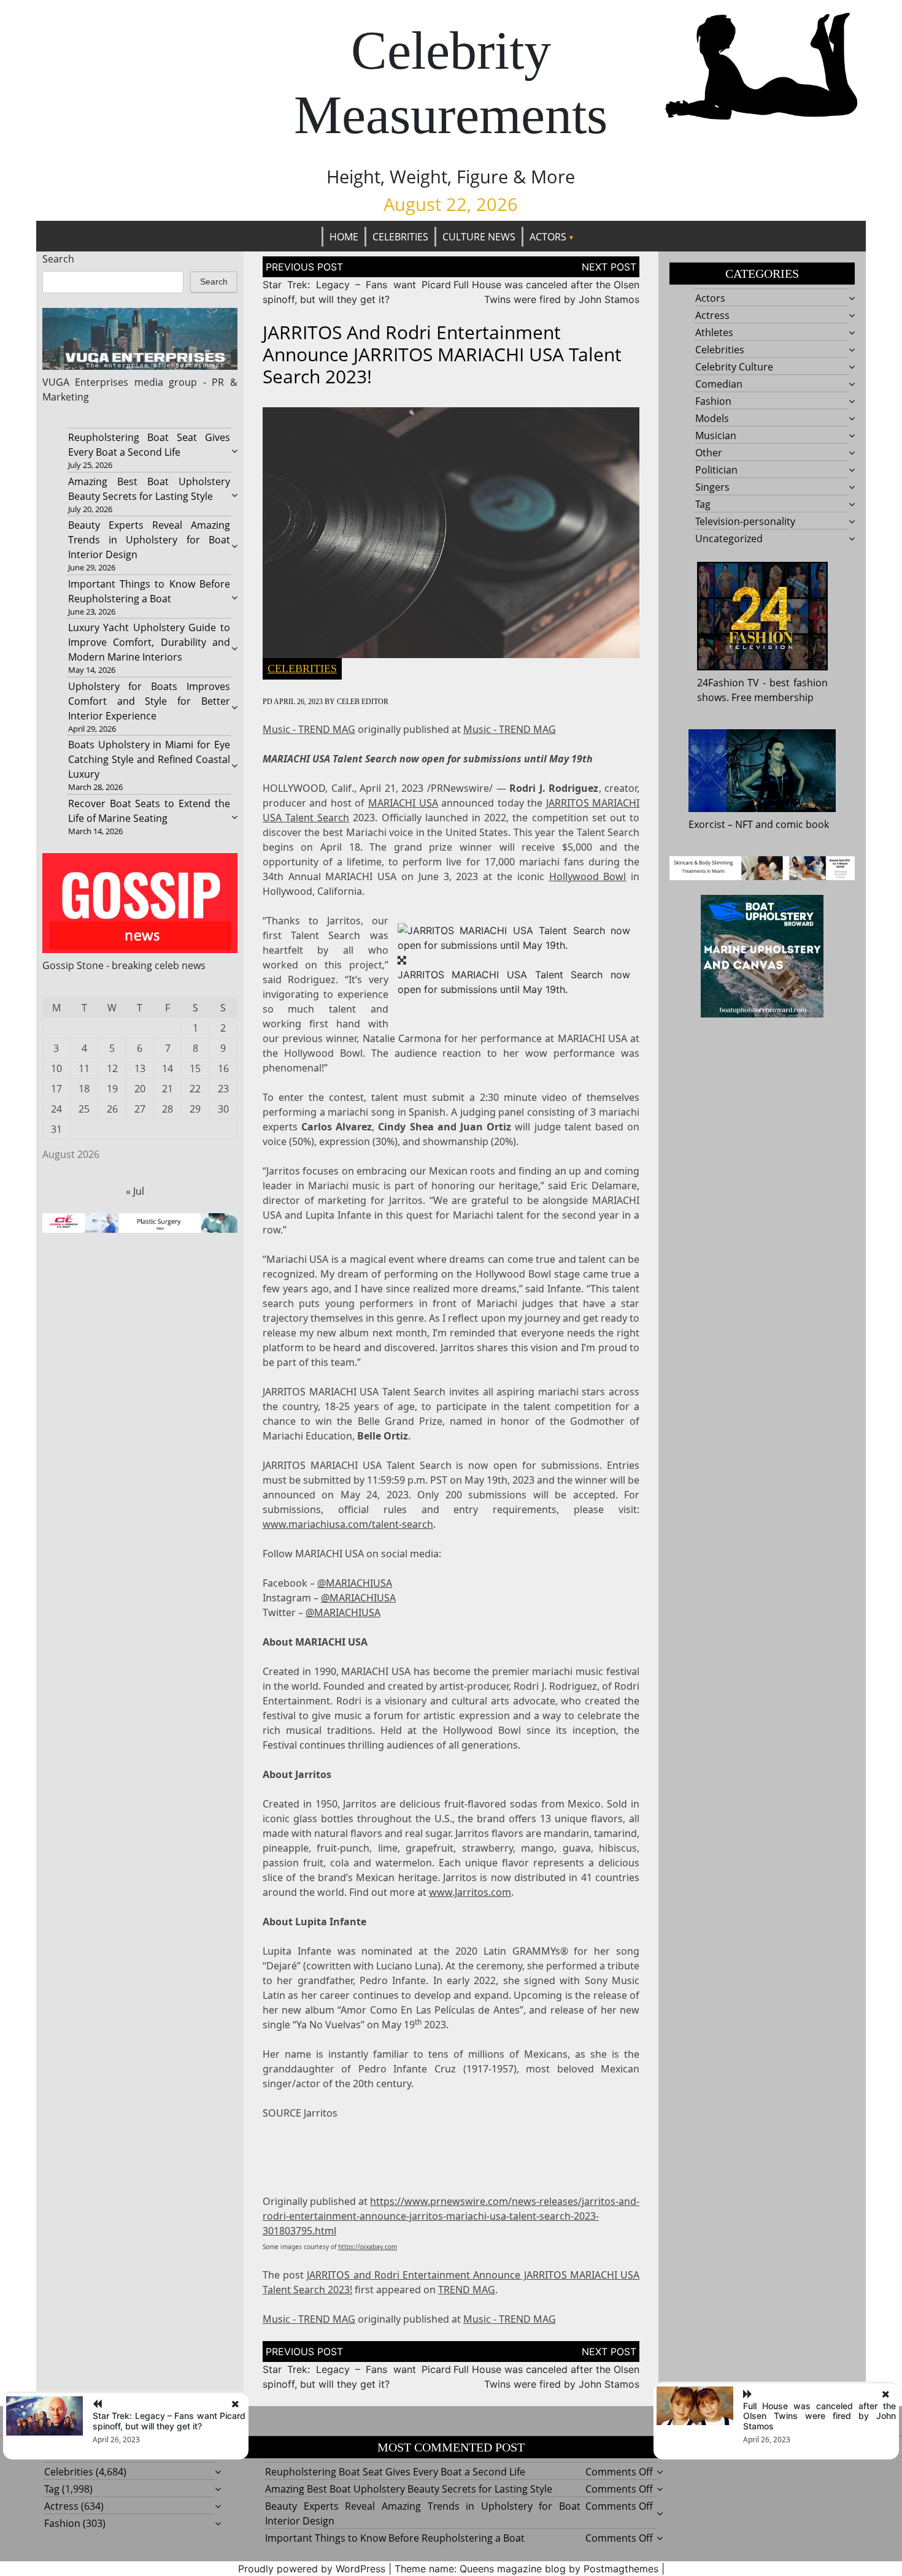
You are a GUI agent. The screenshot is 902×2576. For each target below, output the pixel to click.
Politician (716, 470)
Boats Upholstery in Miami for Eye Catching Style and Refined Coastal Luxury (149, 759)
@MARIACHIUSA (355, 1583)
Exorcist (707, 824)
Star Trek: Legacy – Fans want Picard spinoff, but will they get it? (169, 2421)
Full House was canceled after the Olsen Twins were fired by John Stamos (819, 2416)
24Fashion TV (728, 683)
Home (344, 237)
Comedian (719, 384)
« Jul (135, 1191)
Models (712, 418)
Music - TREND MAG (309, 729)
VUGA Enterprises (86, 382)
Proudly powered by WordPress (312, 2569)
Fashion (713, 401)
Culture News (479, 237)
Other (709, 453)
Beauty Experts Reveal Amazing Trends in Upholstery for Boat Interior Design (149, 540)
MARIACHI (403, 803)
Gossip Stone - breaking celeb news (124, 965)
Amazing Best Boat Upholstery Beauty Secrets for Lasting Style (409, 2489)
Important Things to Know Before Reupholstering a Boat (395, 2538)
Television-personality (745, 521)
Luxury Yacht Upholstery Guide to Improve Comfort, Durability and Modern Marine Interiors (149, 642)
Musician (716, 435)
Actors (548, 237)
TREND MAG (467, 2290)
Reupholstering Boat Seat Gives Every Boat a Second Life (395, 2472)
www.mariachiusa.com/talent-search (348, 1524)
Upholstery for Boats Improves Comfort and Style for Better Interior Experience (149, 701)
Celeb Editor (363, 702)
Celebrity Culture (734, 367)
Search (58, 259)
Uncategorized (729, 539)
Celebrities (400, 237)
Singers (712, 487)
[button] (514, 937)
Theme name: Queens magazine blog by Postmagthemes (526, 2569)
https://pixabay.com (368, 2247)
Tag (703, 504)
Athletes (714, 332)
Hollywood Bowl (588, 876)
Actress (712, 315)
